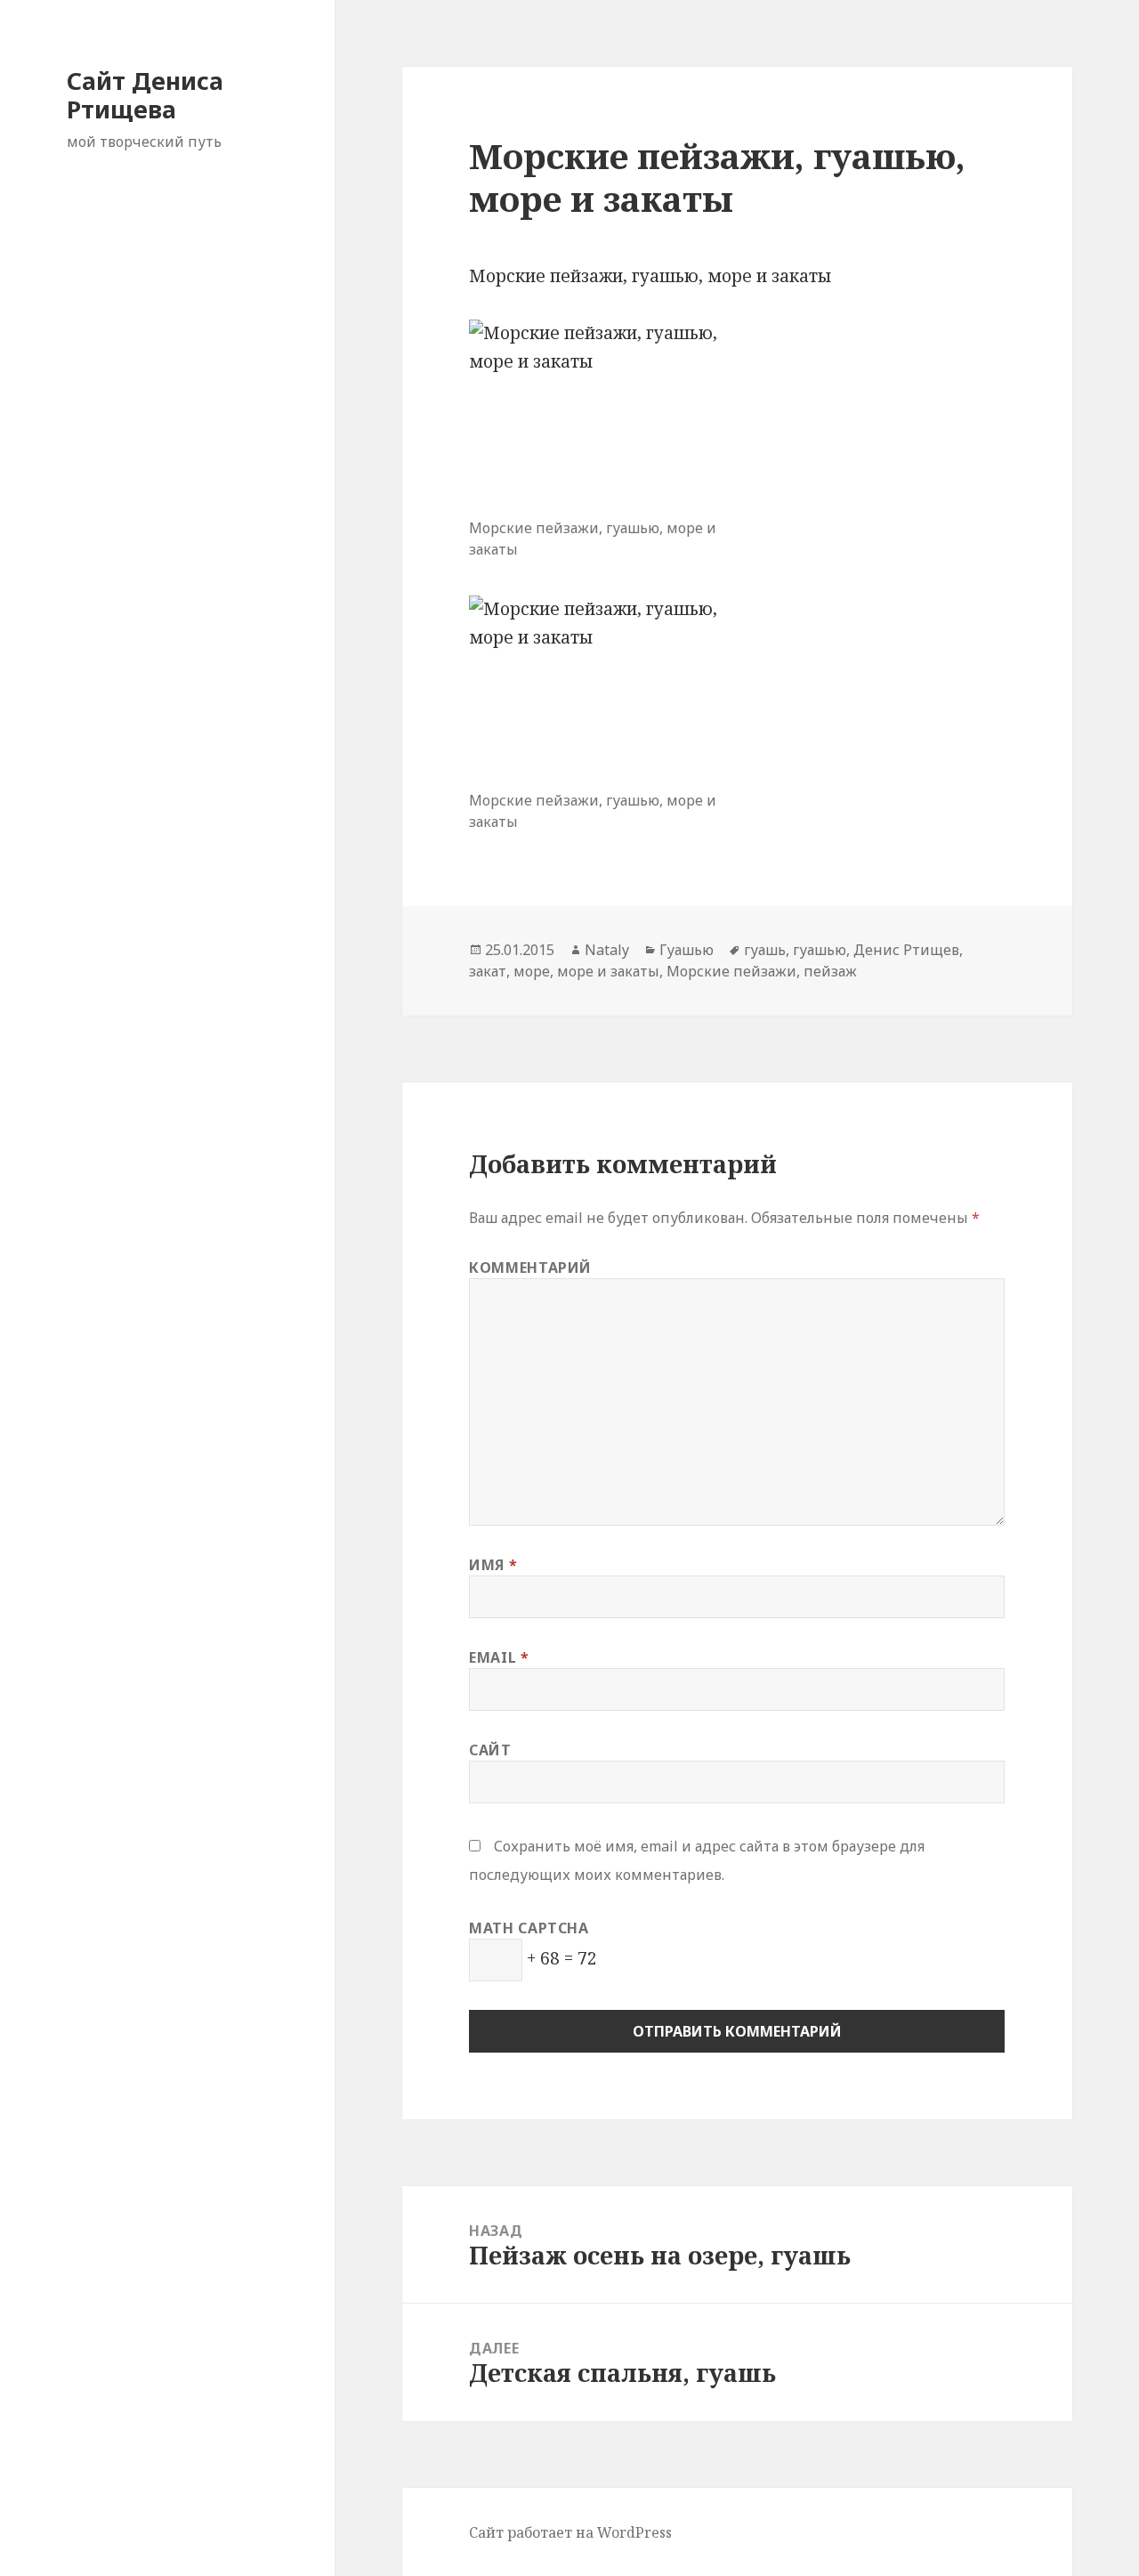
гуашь (765, 950)
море (532, 971)
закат (488, 971)
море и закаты (608, 971)
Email (499, 1657)
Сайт (490, 1750)
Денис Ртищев (906, 950)
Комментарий (530, 1268)
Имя (493, 1565)
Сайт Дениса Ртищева (145, 95)
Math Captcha (529, 1928)
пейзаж (830, 971)
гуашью (820, 950)
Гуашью (687, 950)
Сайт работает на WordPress (570, 2532)
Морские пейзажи (731, 971)
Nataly (607, 950)
